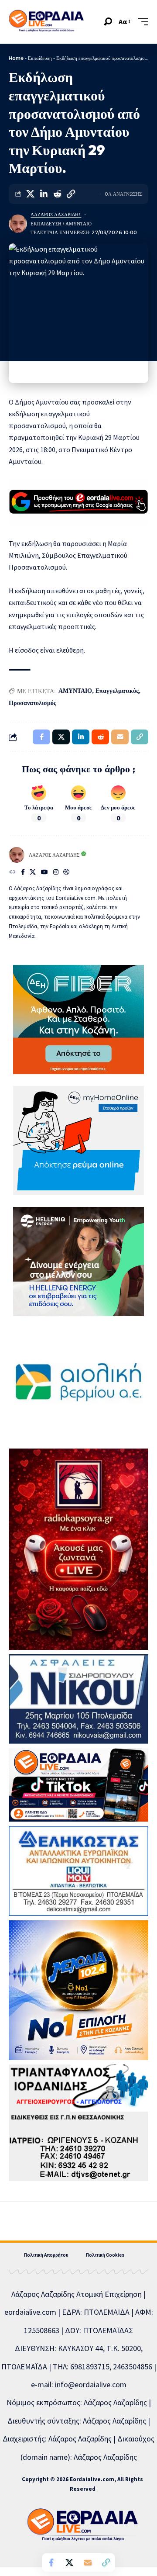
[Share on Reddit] (57, 194)
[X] (33, 873)
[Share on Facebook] (51, 2562)
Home (16, 58)
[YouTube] (44, 873)
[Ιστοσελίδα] (13, 873)
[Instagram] (56, 873)
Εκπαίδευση (40, 58)
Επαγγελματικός (117, 691)
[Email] (88, 2562)
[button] (108, 22)
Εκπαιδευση (46, 224)
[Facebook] (23, 873)
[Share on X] (30, 194)
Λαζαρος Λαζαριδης (56, 214)
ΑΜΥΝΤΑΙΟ (75, 691)
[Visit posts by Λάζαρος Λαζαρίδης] (18, 224)
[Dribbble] (66, 873)
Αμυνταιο (78, 224)
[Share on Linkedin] (44, 194)
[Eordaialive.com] (46, 22)
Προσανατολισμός (32, 703)
